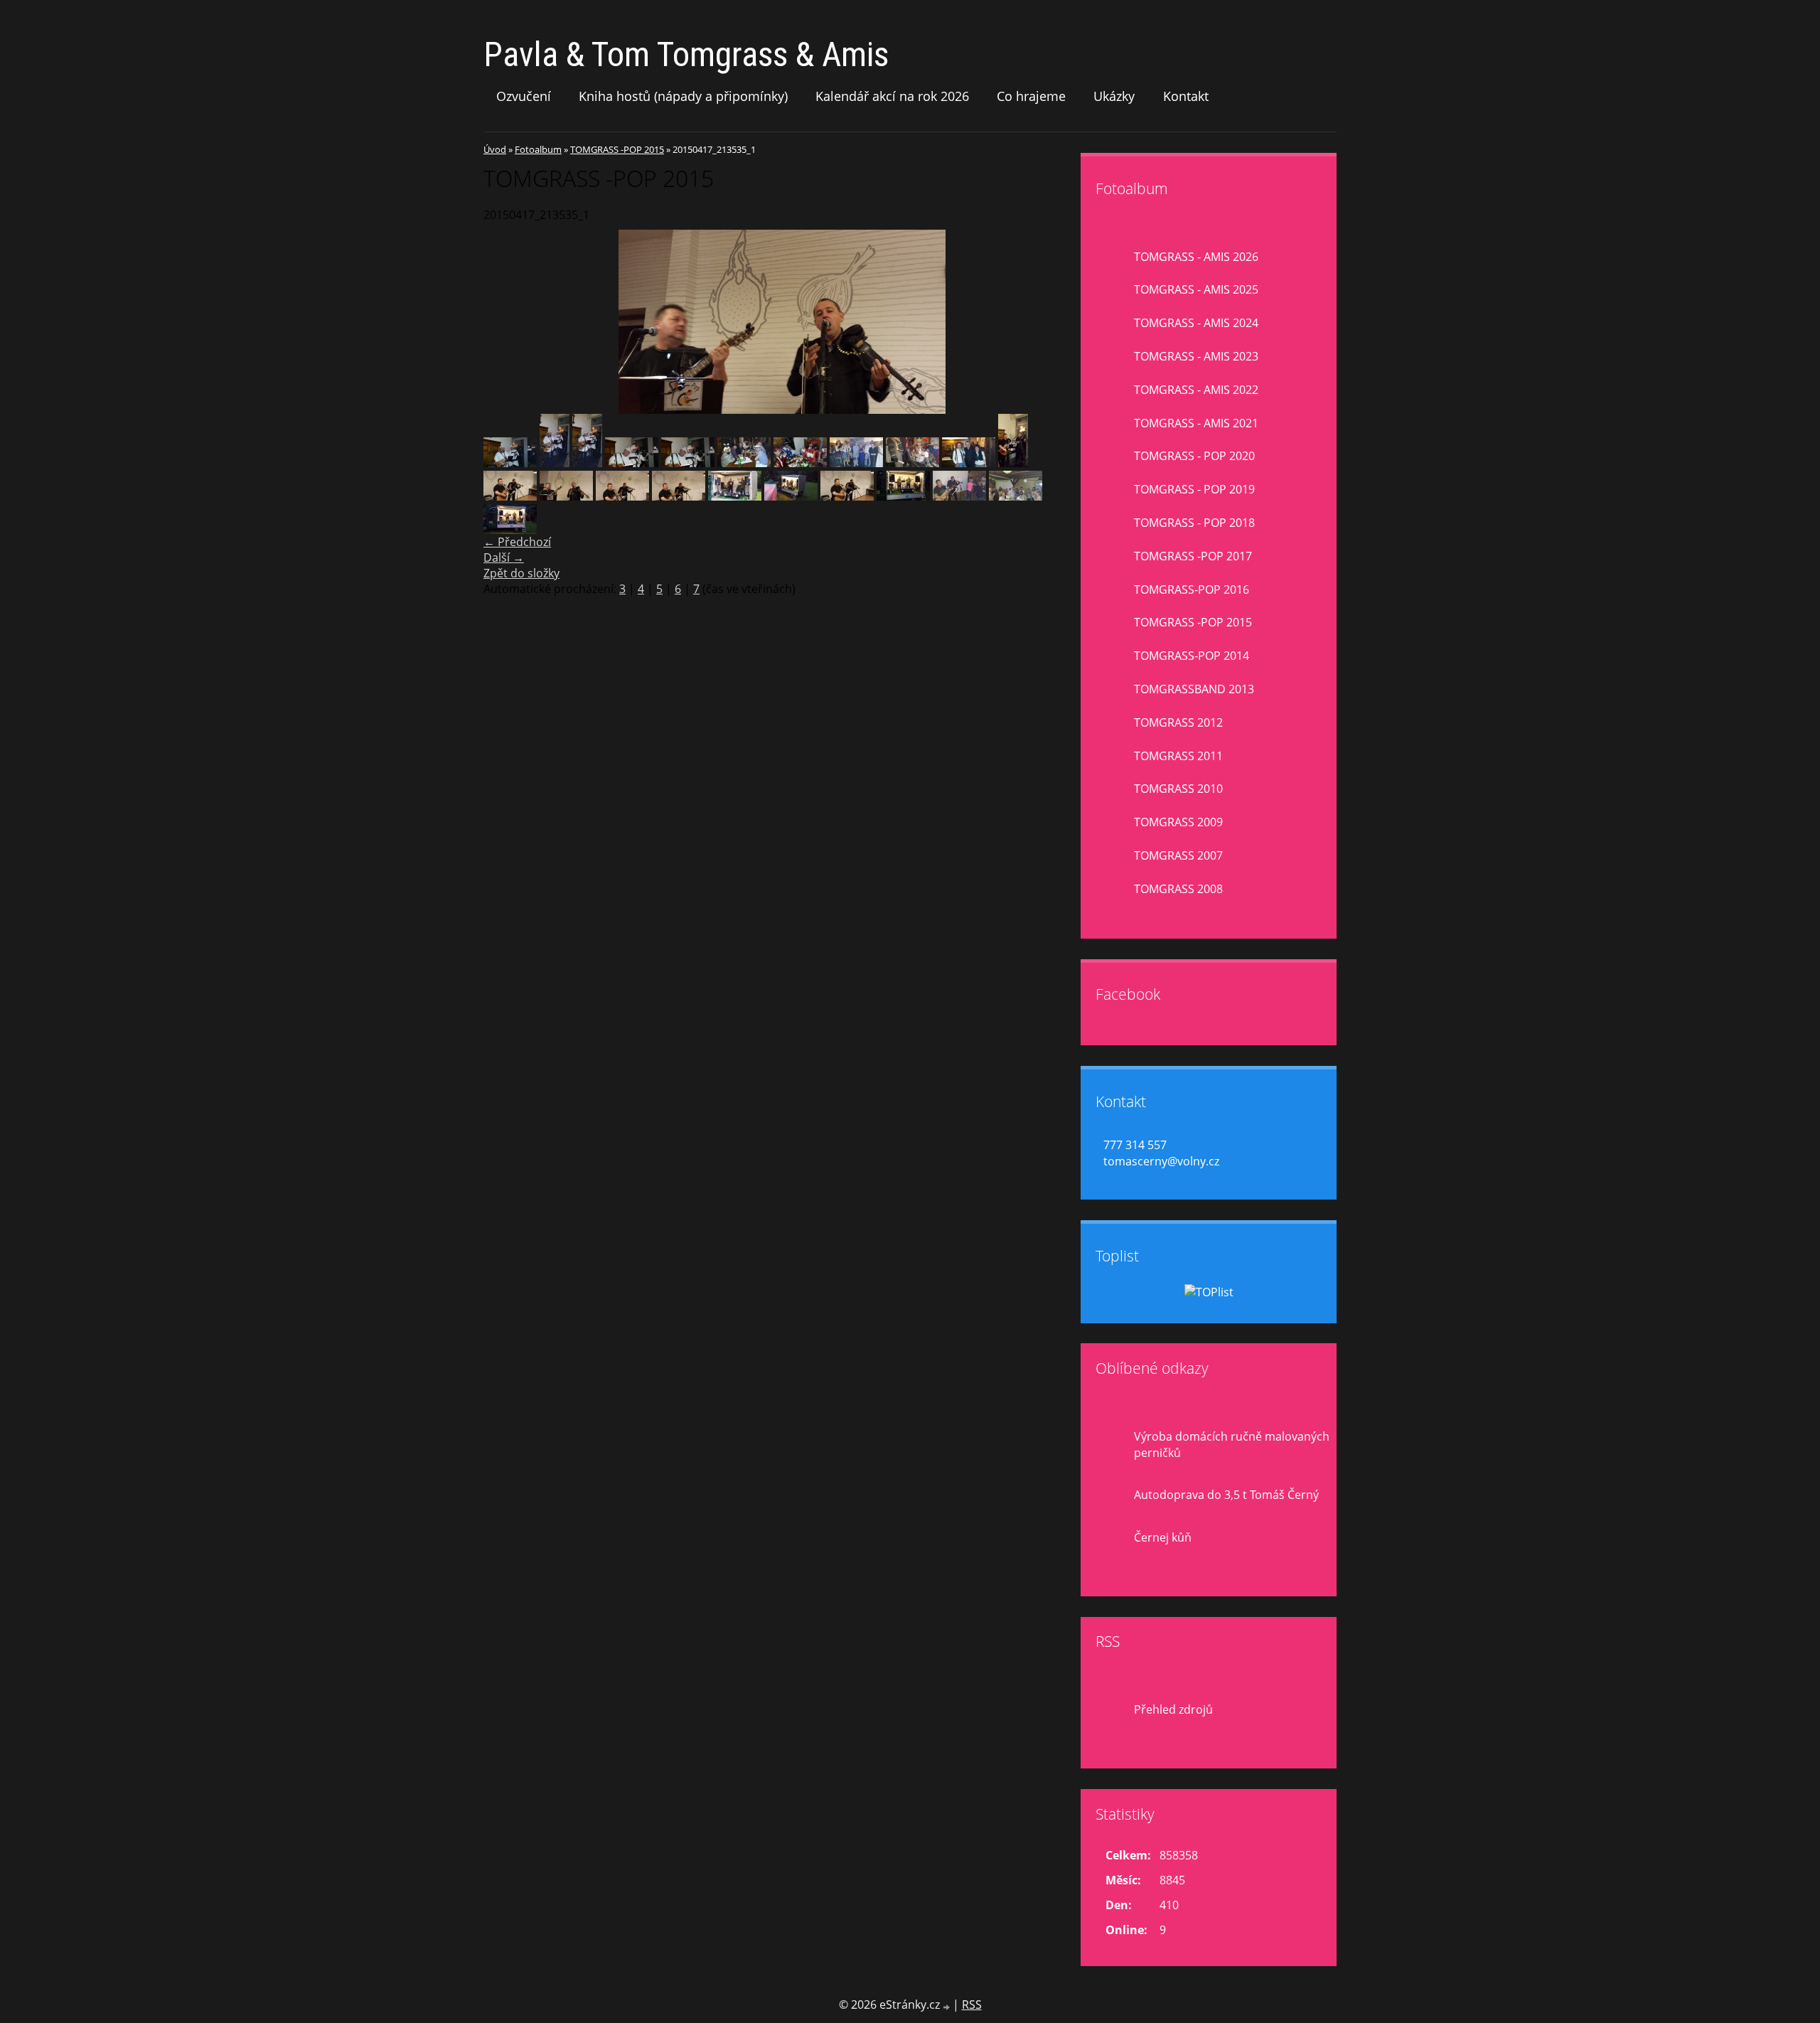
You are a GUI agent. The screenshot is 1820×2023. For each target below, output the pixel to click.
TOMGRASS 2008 (1178, 889)
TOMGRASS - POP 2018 (1194, 523)
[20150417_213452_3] (847, 496)
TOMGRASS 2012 (1178, 722)
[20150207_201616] (555, 463)
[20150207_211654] (800, 463)
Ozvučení (524, 96)
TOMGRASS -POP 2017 (1193, 556)
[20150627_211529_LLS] (510, 530)
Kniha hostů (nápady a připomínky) (683, 96)
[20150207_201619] (587, 463)
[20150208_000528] (1013, 463)
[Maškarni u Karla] (510, 463)
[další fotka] (1058, 322)
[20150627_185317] (735, 496)
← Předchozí (517, 542)
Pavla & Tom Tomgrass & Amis (686, 54)
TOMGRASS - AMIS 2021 (1196, 423)
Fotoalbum (538, 149)
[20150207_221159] (912, 463)
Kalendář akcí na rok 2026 (892, 96)
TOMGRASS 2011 (1178, 756)
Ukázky (1114, 96)
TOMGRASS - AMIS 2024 (1196, 323)
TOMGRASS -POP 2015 (617, 149)
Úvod (495, 149)
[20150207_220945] (856, 463)
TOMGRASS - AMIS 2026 (1196, 257)
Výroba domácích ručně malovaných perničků (1232, 1445)
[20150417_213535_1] (566, 496)
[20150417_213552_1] (622, 496)
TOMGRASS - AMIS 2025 (1196, 289)
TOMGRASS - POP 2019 (1194, 489)
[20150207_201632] (632, 463)
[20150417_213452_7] (510, 496)
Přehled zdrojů (1173, 1709)
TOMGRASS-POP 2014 (1192, 656)
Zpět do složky (521, 573)
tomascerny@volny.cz (1161, 1161)
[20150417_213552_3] (679, 496)
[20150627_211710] (903, 496)
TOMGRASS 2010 (1178, 789)
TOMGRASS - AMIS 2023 (1196, 356)
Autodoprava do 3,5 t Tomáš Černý (1226, 1495)
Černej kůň (1163, 1537)
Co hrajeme (1031, 96)
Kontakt (1186, 96)
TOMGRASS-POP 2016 (1192, 589)
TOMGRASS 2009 (1178, 822)
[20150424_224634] (1016, 496)
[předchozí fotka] (507, 322)
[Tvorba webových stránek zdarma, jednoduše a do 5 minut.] (948, 2006)
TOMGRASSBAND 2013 (1194, 689)
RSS (972, 2005)
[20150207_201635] (688, 463)
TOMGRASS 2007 (1178, 855)
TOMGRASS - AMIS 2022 (1196, 390)
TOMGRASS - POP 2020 (1194, 456)
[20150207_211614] (744, 463)
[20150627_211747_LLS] (791, 496)
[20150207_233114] (969, 463)
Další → (504, 557)
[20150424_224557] (959, 496)
